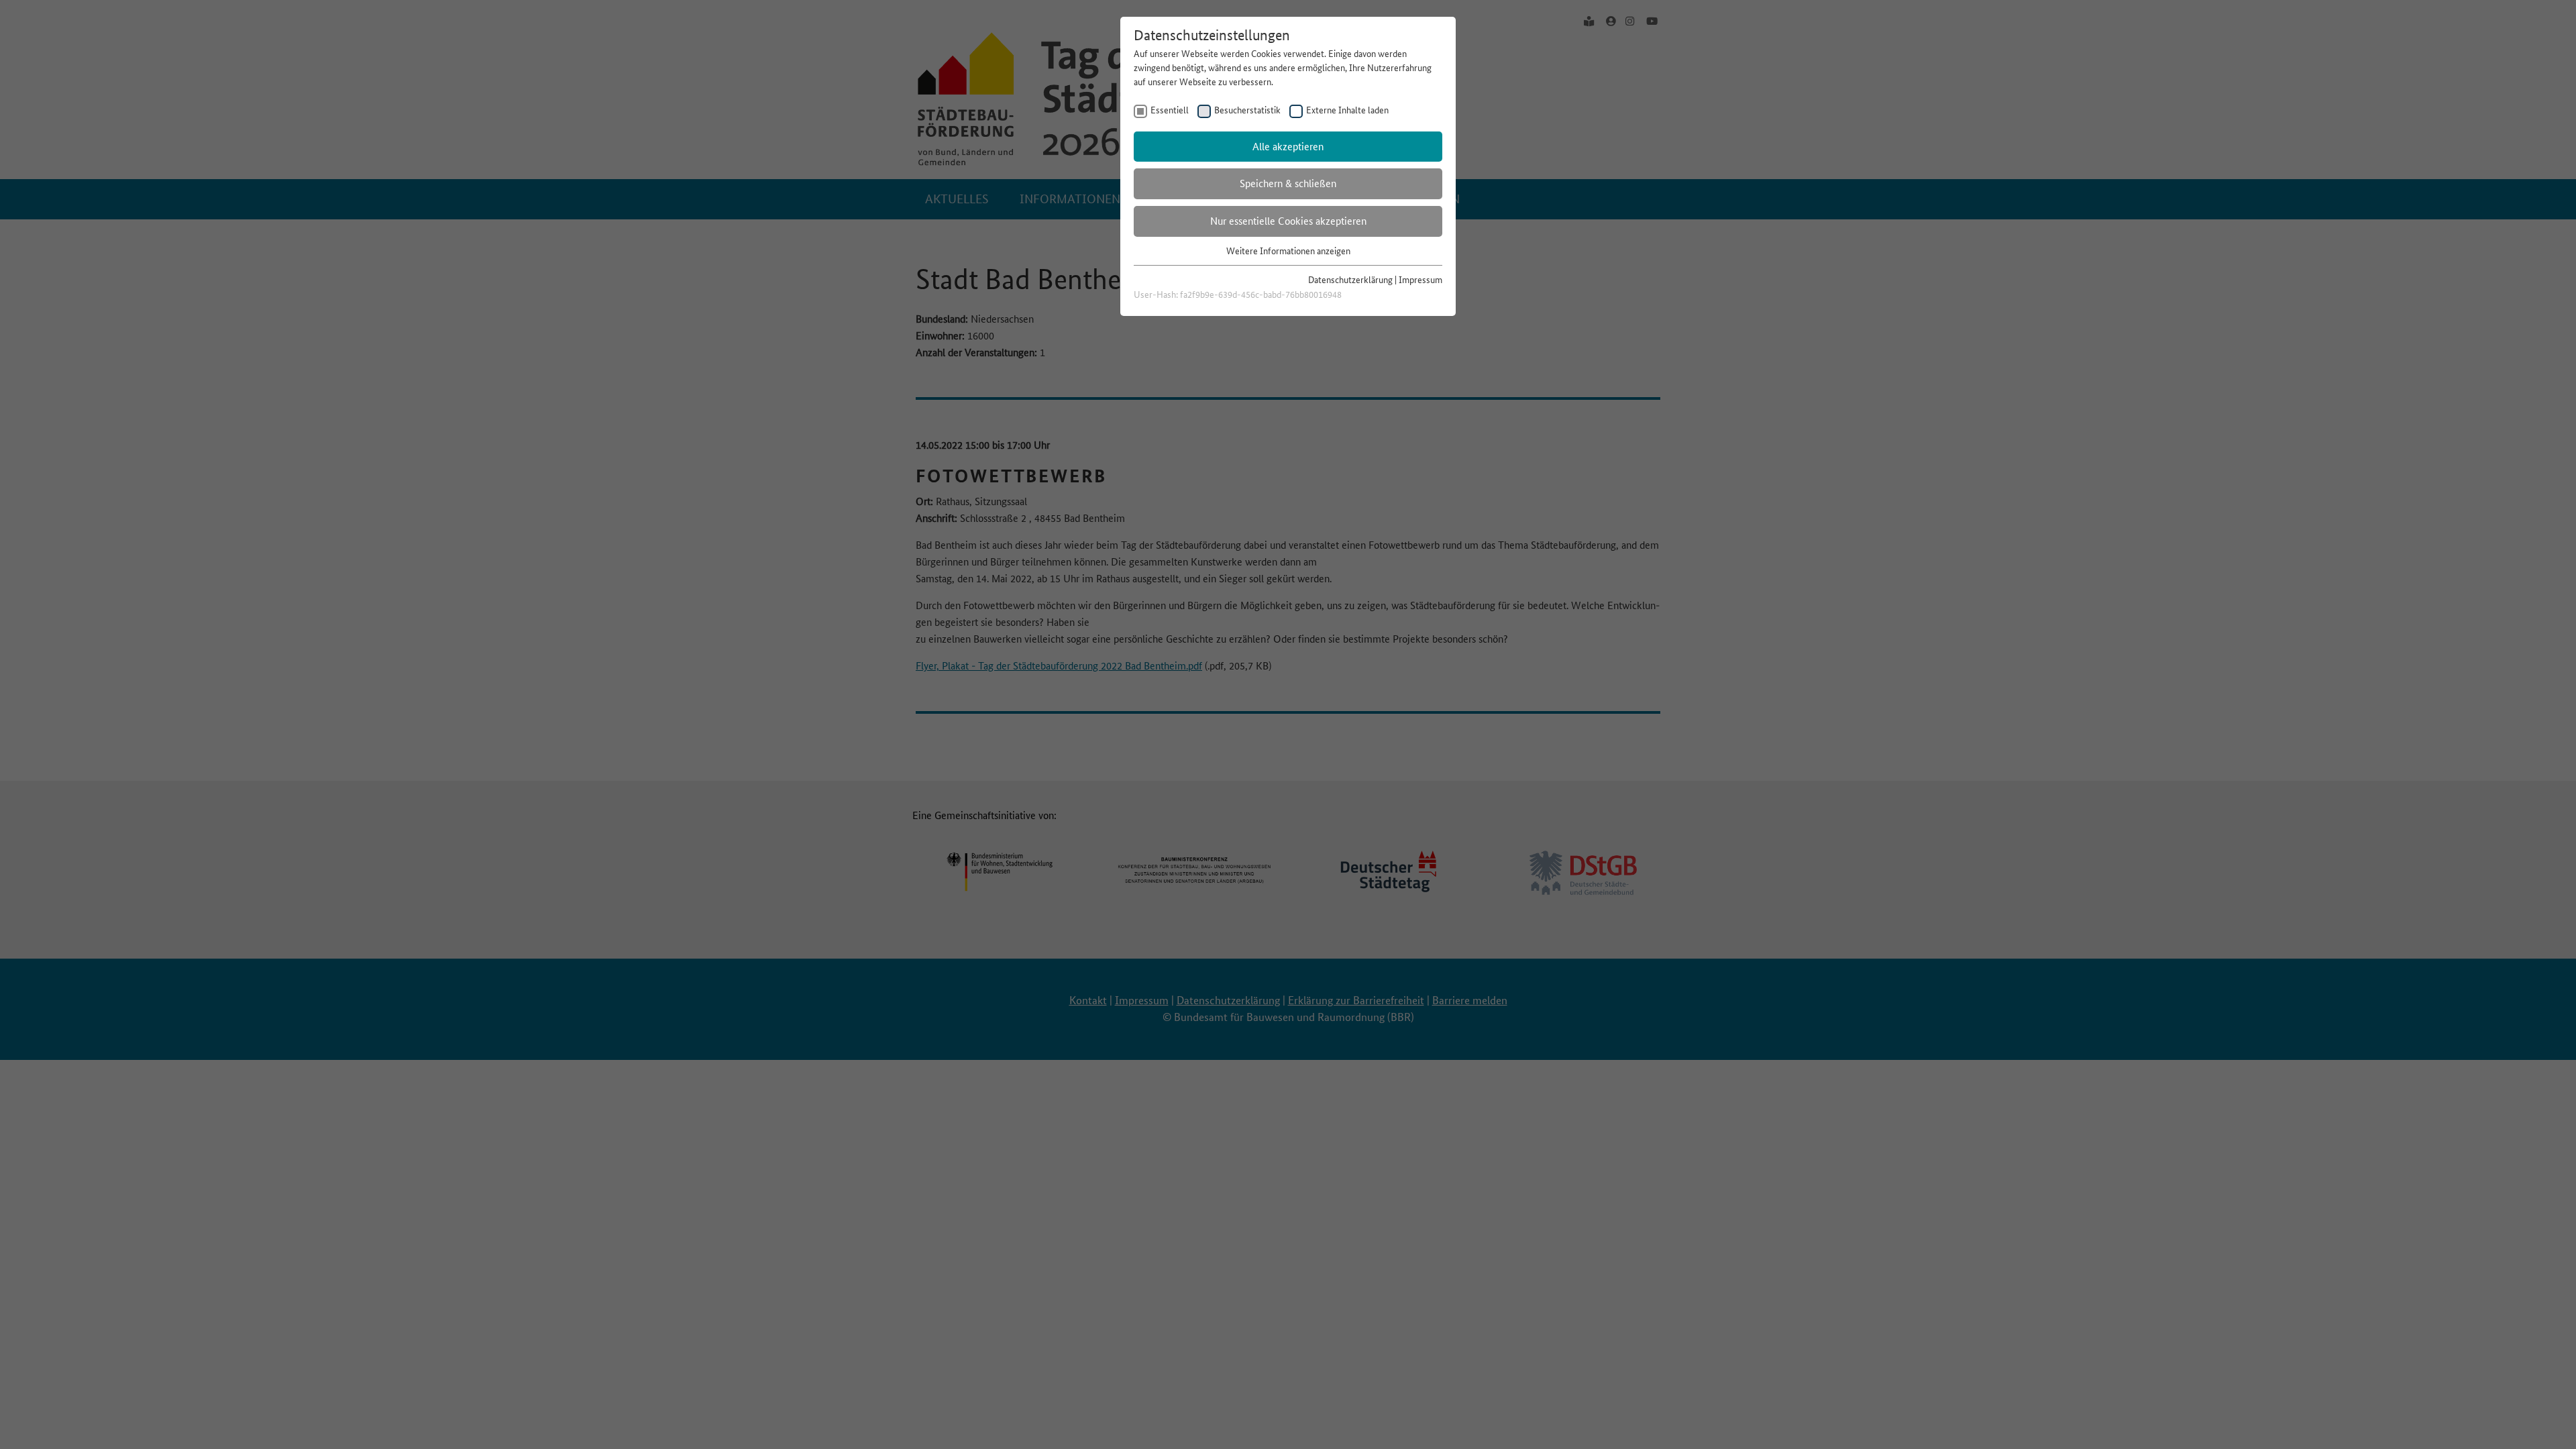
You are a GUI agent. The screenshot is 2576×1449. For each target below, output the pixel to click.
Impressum (1420, 280)
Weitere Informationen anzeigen (1288, 251)
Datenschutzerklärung (1350, 280)
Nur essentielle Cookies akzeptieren (1288, 221)
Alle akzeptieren (1288, 147)
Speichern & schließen (1288, 183)
